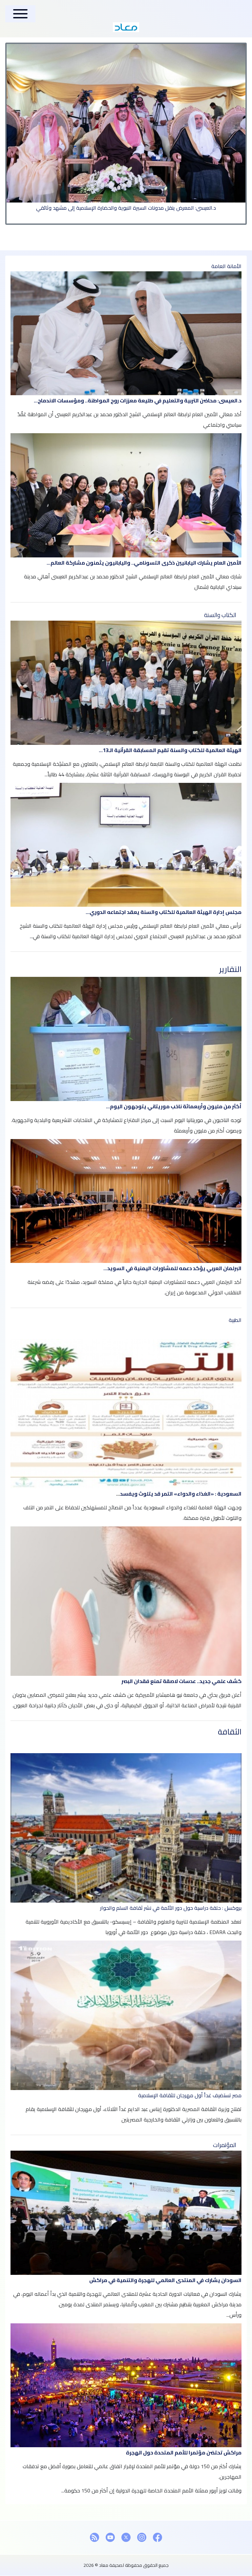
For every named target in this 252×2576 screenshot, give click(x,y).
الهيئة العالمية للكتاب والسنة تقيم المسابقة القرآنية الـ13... (170, 750)
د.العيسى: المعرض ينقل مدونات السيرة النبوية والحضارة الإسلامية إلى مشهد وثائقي (126, 208)
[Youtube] (110, 2537)
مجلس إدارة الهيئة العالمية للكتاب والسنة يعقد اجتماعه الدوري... (164, 912)
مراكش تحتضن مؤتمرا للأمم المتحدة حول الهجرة (184, 2452)
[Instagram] (142, 2537)
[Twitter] (126, 2537)
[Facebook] (157, 2537)
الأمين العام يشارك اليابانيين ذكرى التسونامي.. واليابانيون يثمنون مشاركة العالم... (144, 563)
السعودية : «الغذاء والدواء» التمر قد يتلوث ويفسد (181, 1494)
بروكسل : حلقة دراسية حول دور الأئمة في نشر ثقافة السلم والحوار (171, 1908)
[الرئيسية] (126, 27)
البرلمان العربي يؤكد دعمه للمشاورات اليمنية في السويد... (172, 1268)
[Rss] (94, 2537)
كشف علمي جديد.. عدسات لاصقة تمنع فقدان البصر (181, 1681)
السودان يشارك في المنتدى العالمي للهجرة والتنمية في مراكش (165, 2280)
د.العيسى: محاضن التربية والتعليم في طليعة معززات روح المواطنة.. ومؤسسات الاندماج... (138, 400)
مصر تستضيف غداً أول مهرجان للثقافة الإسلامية (190, 2095)
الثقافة (230, 1732)
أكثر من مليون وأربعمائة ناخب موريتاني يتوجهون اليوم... (174, 1106)
